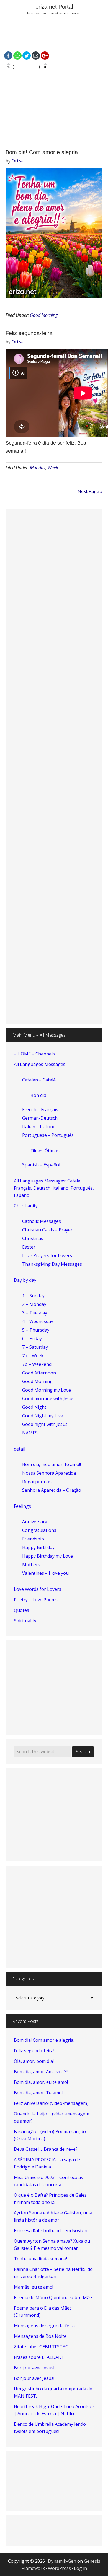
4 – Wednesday (38, 1321)
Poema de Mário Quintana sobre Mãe (53, 2297)
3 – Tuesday (35, 1313)
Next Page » (90, 491)
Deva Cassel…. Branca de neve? (46, 2149)
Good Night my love (43, 1416)
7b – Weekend (37, 1364)
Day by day (25, 1280)
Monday (38, 468)
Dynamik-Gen (62, 2561)
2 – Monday (34, 1304)
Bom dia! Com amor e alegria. (43, 152)
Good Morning (44, 315)
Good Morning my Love (47, 1390)
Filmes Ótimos (45, 1151)
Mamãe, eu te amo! (34, 2287)
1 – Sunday (33, 1296)
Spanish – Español (41, 1165)
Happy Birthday (38, 1547)
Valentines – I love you (45, 1573)
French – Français (40, 1109)
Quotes (21, 1610)
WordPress (59, 2568)
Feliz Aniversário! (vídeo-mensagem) (51, 2103)
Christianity (26, 1206)
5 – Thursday (36, 1330)
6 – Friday (32, 1338)
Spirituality (25, 1621)
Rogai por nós (37, 1482)
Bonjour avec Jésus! (34, 2368)
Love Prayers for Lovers (47, 1255)
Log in (80, 2568)
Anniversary (35, 1522)
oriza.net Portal (54, 7)
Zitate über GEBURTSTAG (41, 2347)
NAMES (30, 1433)
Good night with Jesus (45, 1424)
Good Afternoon (39, 1373)
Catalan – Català (39, 1080)
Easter (29, 1247)
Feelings (22, 1506)
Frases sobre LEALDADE (39, 2357)
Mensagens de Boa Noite (40, 2336)
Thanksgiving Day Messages (52, 1264)
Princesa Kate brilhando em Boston (51, 2230)
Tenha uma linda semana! (40, 2259)
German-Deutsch (40, 1118)
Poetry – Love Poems (36, 1600)
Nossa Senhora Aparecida (49, 1473)
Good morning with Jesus (48, 1399)
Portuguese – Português (48, 1135)
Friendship (33, 1539)
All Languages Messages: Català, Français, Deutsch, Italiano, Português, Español (54, 1188)
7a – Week (33, 1356)
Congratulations (39, 1530)
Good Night (34, 1407)
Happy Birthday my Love (47, 1556)
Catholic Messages (42, 1221)
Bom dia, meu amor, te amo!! (52, 1464)
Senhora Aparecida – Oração (52, 1490)
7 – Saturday (35, 1347)
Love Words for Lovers (38, 1589)
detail (20, 1449)
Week (53, 468)
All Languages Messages (40, 1064)
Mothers (31, 1565)
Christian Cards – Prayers (48, 1230)
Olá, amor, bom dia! (34, 2061)
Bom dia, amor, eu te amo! (41, 2082)
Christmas (33, 1238)
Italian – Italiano (39, 1127)
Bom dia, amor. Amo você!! (41, 2072)
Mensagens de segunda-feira (44, 2326)
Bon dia (38, 1095)
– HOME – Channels (34, 1054)
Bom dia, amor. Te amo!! (39, 2093)
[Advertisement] (54, 82)
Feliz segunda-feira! (30, 333)
